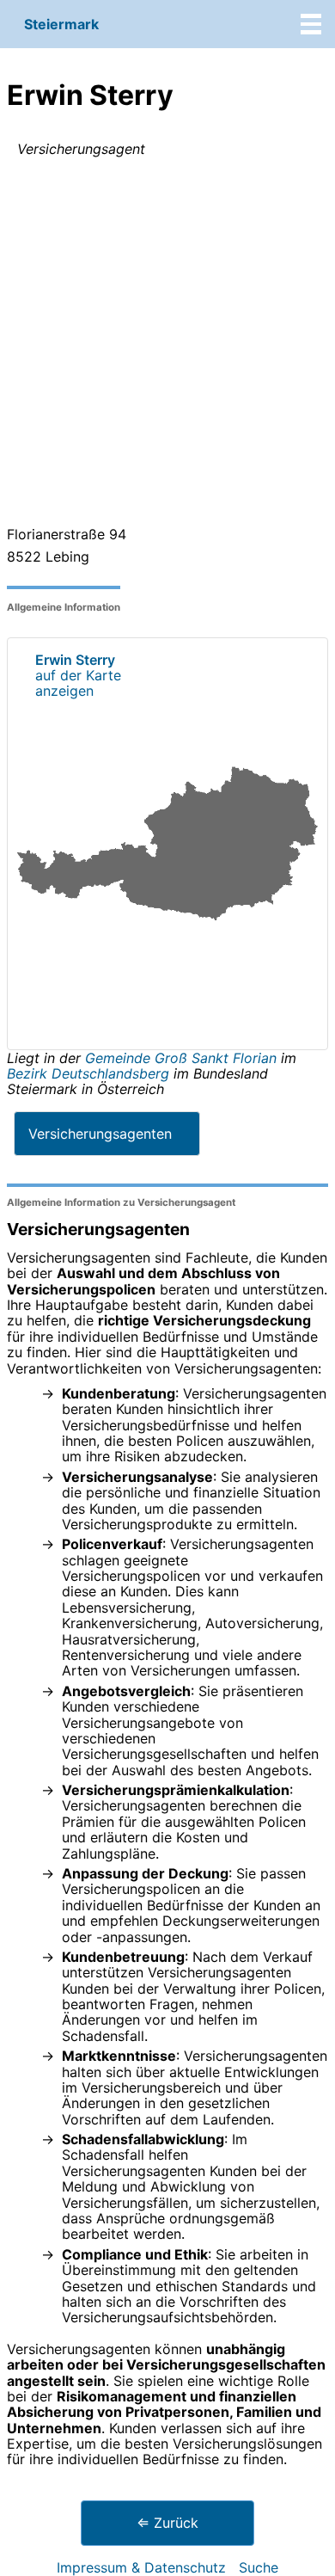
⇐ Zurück (167, 2523)
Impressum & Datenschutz (141, 2567)
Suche (259, 2567)
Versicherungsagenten (100, 1134)
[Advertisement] (167, 345)
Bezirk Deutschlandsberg (88, 1073)
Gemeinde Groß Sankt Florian (183, 1058)
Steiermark (61, 24)
